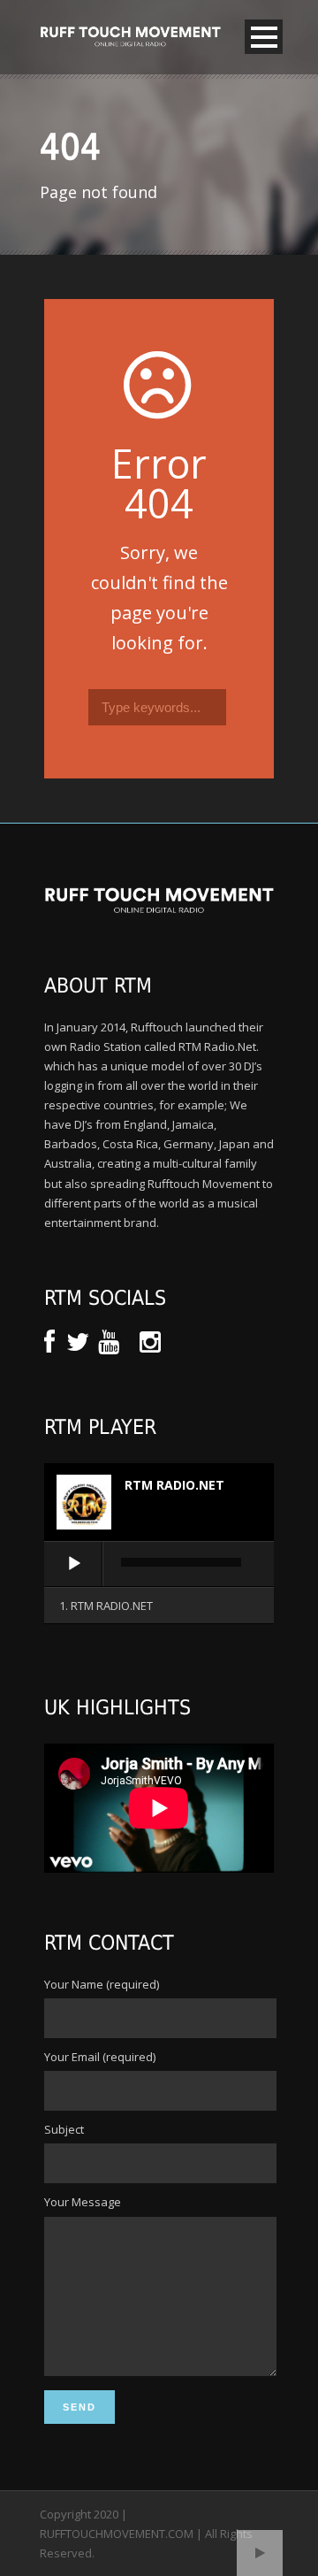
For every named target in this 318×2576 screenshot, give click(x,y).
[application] (159, 1565)
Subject (64, 2129)
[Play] (74, 1564)
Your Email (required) (100, 2057)
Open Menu (264, 37)
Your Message (83, 2202)
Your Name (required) (102, 1984)
